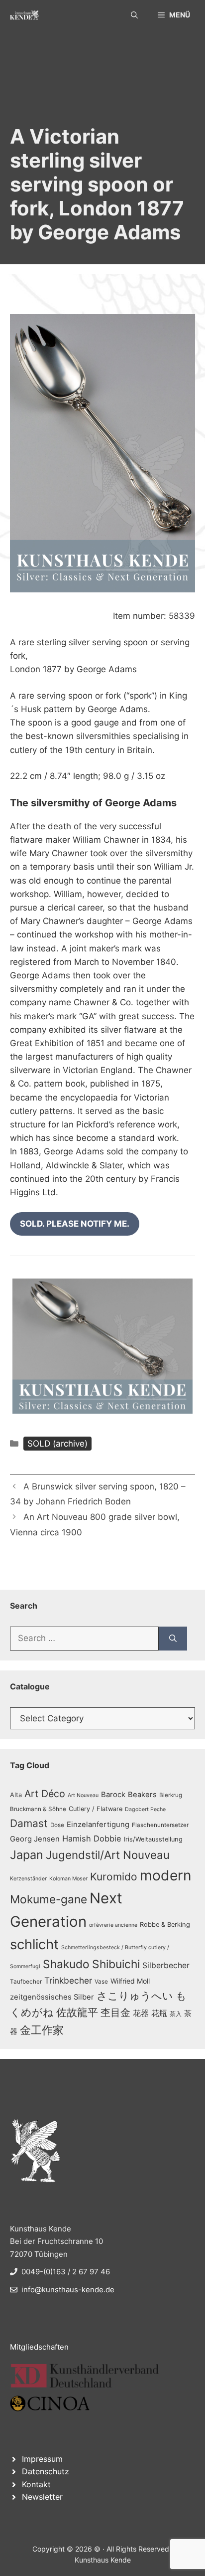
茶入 (176, 2014)
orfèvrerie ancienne (113, 1925)
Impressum (42, 2459)
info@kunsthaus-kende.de (68, 2290)
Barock (113, 1795)
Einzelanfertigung (98, 1825)
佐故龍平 (77, 2012)
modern (166, 1875)
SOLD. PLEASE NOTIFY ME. (75, 1224)
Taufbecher (26, 1982)
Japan (27, 1855)
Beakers (142, 1795)
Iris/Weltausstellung (153, 1839)
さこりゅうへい (135, 1996)
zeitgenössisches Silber (52, 1997)
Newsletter (42, 2497)
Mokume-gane (49, 1899)
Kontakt (36, 2484)
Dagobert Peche (145, 1809)
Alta (16, 1795)
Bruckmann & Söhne (38, 1809)
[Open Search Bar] (134, 15)
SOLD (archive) (57, 1444)
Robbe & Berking (165, 1925)
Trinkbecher (68, 1980)
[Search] (173, 1639)
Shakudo (66, 1964)
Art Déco (45, 1794)
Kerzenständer (28, 1879)
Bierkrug (171, 1795)
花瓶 (159, 2013)
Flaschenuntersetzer (160, 1825)
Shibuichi (116, 1964)
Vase (101, 1982)
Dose (57, 1825)
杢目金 (115, 2013)
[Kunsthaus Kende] (24, 15)
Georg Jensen (35, 1839)
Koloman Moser (68, 1879)
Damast (29, 1823)
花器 (141, 2013)
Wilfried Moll (130, 1981)
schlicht (34, 1944)
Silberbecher (166, 1965)
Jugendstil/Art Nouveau (108, 1855)
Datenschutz (46, 2471)
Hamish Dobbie (92, 1839)
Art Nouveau (83, 1795)
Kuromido (114, 1877)
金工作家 (42, 2030)
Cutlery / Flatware (96, 1809)
